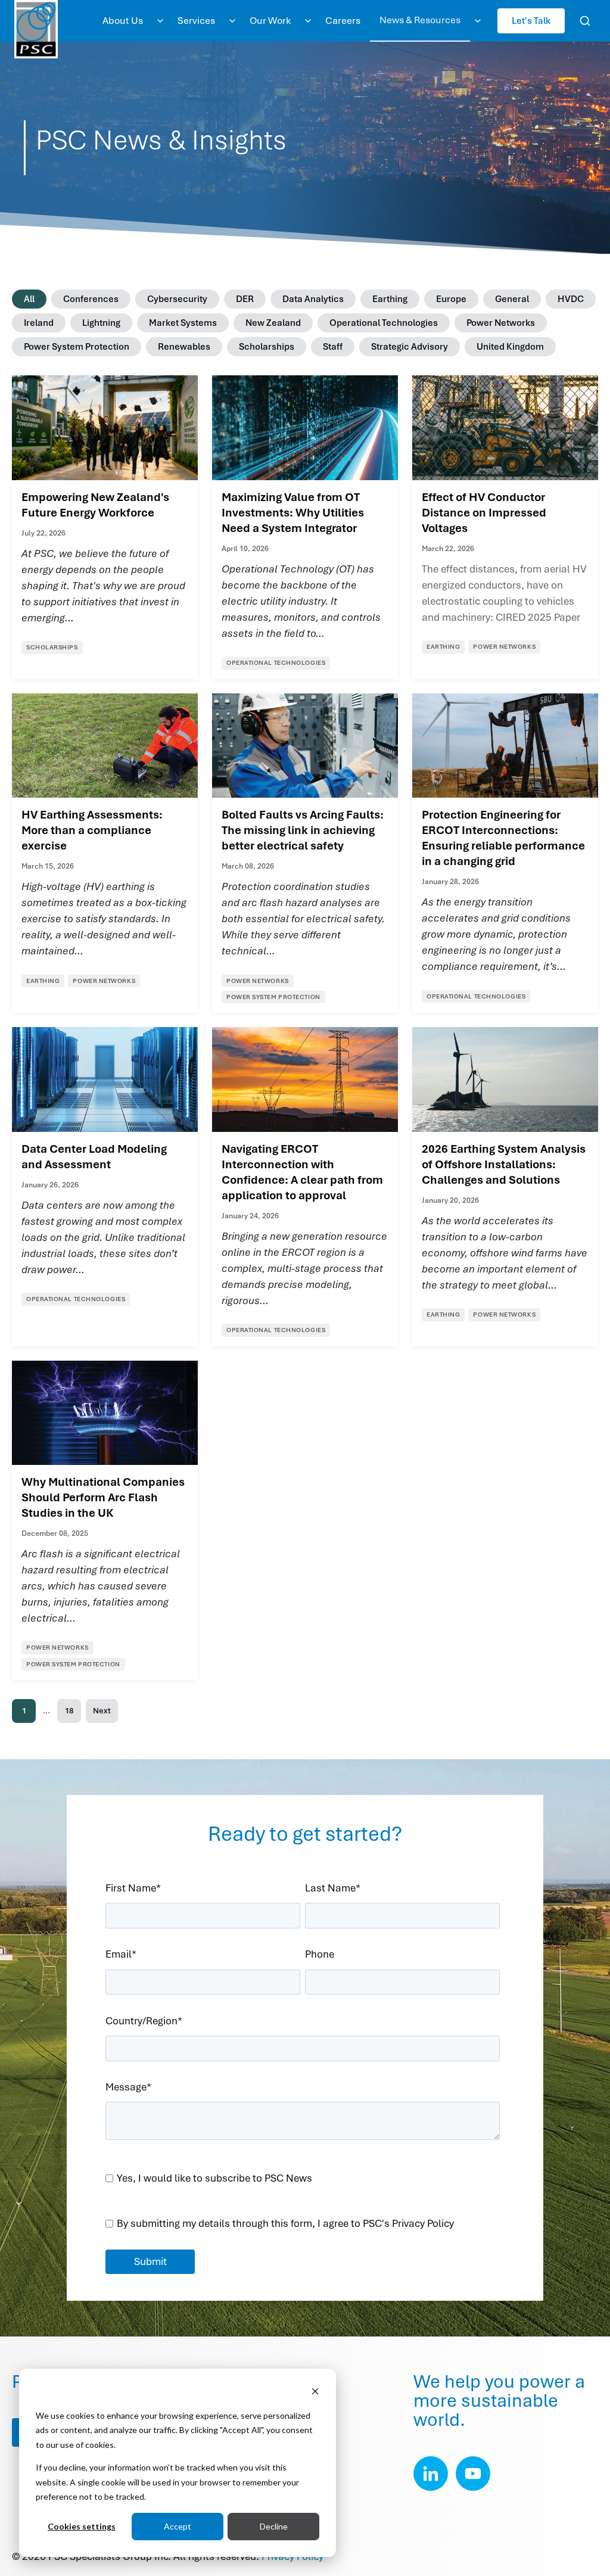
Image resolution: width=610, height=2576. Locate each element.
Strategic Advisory (410, 347)
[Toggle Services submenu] (232, 21)
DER (245, 299)
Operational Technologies (384, 323)
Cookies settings (82, 2526)
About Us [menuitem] (123, 21)
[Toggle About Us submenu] (160, 21)
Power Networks (501, 323)
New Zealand (273, 323)
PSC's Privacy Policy (408, 2223)
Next (102, 1711)
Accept (178, 2526)
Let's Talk (531, 21)
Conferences (91, 299)
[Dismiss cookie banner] (315, 2393)
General (512, 299)
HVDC (571, 299)
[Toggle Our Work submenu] (308, 21)
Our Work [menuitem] (270, 21)
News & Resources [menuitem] (420, 20)
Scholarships (267, 347)
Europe (451, 299)
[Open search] (585, 21)
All (29, 299)
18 (69, 1711)
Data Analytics (313, 299)
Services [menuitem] (196, 21)
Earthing (390, 299)
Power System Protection (77, 347)
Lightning (101, 323)
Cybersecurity (177, 299)
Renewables (184, 347)
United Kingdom (510, 347)
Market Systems (183, 323)
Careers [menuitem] (343, 21)
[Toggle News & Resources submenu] (478, 21)
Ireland (39, 323)
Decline (274, 2526)
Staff (333, 347)
